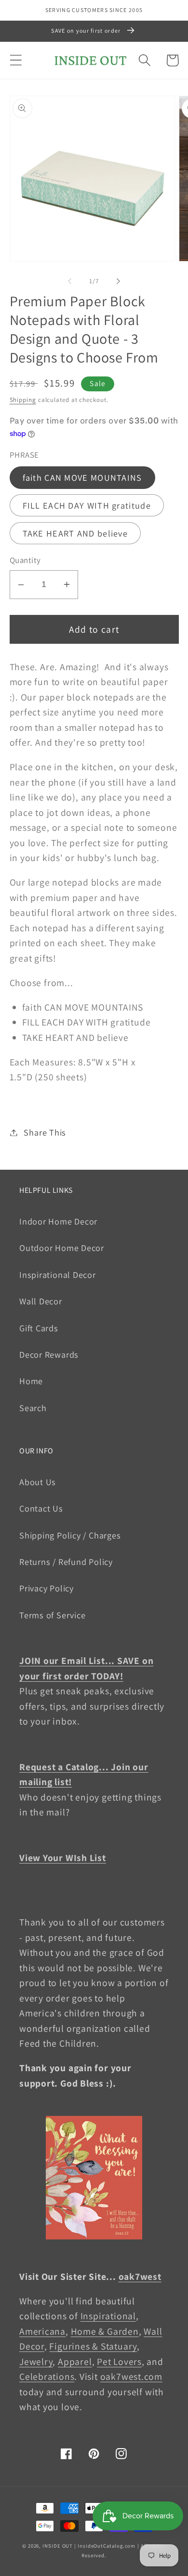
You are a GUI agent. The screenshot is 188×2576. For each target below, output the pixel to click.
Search (33, 1408)
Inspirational (108, 2316)
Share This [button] (45, 1132)
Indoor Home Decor (58, 1221)
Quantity (25, 560)
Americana (42, 2331)
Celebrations (47, 2376)
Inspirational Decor (58, 1275)
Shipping (23, 400)
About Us (38, 1482)
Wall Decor (41, 1301)
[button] (16, 60)
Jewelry (36, 2362)
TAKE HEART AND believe (75, 533)
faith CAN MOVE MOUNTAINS (82, 477)
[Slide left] (69, 281)
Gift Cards (39, 1328)
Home (31, 1381)
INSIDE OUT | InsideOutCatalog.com (89, 2546)
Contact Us (41, 1508)
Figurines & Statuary (93, 2346)
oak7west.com (131, 2376)
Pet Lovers (119, 2362)
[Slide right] (119, 281)
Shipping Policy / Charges (70, 1535)
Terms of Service (52, 1615)
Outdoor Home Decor (62, 1248)
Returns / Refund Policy (66, 1562)
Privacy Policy (47, 1588)
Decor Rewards (49, 1354)
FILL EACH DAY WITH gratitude (87, 505)
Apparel (75, 2362)
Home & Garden (105, 2331)
